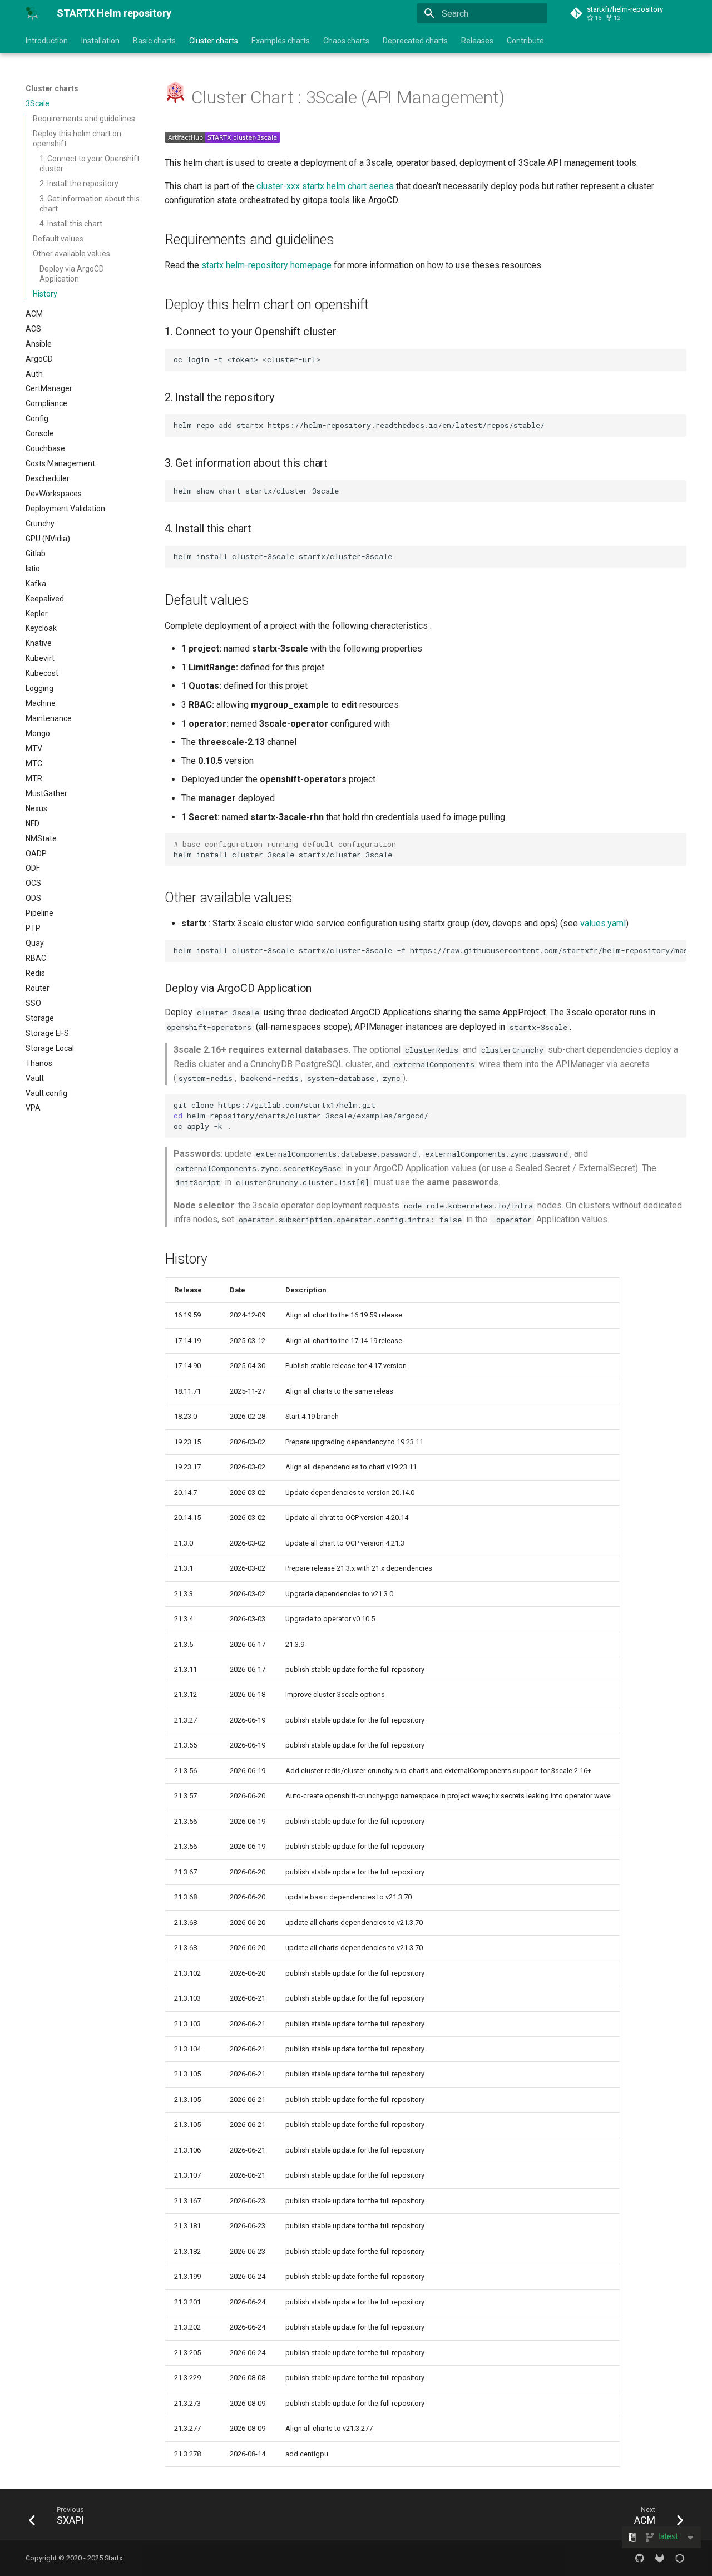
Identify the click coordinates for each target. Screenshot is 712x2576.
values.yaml (603, 923)
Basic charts (154, 41)
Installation (100, 41)
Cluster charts (214, 41)
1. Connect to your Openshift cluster (90, 164)
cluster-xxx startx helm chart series (325, 186)
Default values (58, 239)
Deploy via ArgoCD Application (72, 274)
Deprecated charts (415, 41)
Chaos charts (346, 41)
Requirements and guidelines (84, 119)
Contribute (525, 41)
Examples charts (281, 41)
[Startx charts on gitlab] (660, 2558)
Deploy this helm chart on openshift (77, 139)
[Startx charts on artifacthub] (680, 2558)
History (45, 294)
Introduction (47, 41)
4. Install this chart (71, 224)
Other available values (71, 254)
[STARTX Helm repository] (32, 13)
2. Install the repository (79, 184)
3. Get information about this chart (90, 204)
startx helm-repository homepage (266, 265)
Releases (477, 41)
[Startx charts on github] (640, 2558)
